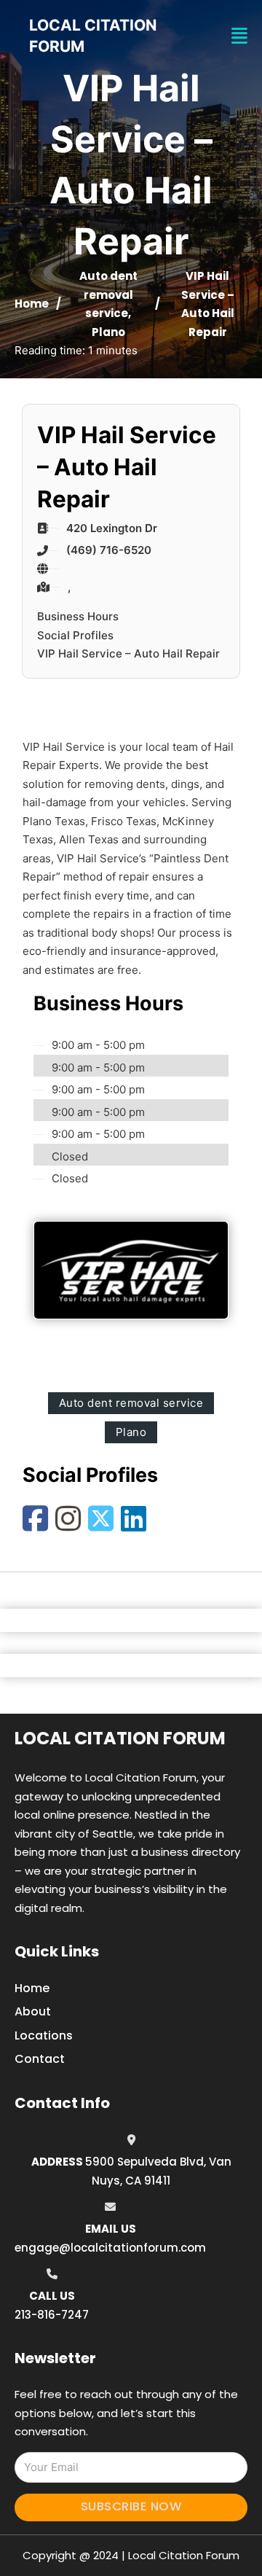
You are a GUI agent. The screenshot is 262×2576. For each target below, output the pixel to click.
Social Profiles (75, 635)
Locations (44, 2036)
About (33, 2011)
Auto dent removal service (108, 294)
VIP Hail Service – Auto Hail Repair (128, 653)
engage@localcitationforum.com (110, 2248)
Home (32, 304)
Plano (108, 332)
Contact (40, 2059)
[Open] (239, 36)
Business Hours (78, 616)
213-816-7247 (52, 2315)
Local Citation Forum (120, 1738)
